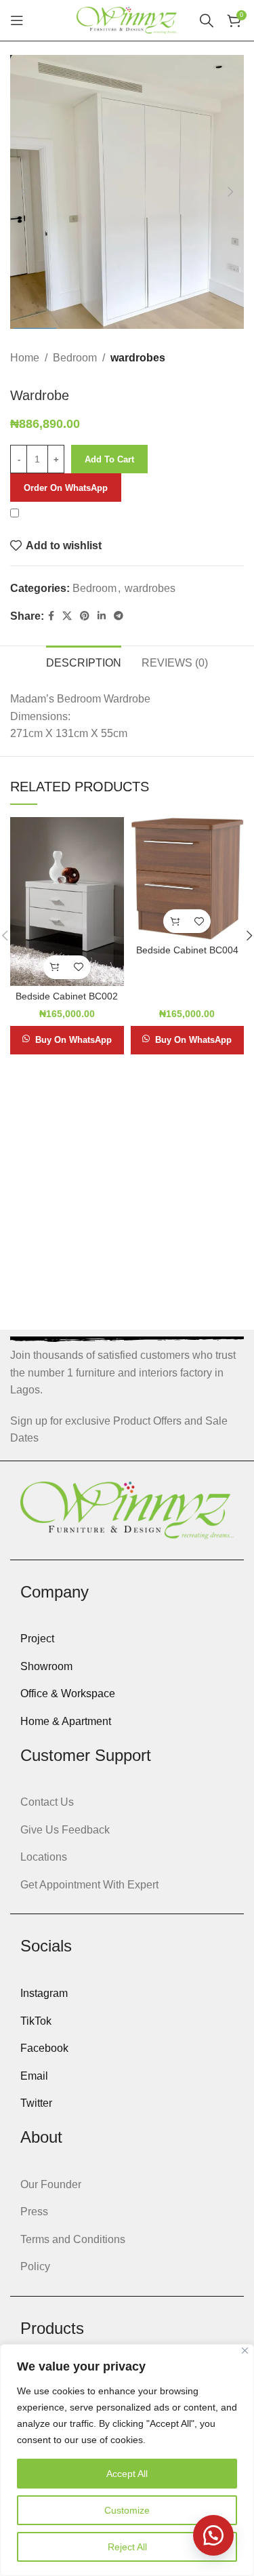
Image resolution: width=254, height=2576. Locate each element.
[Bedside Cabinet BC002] (67, 901)
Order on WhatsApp (66, 488)
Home (25, 358)
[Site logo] (127, 19)
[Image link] (127, 1510)
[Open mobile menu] (17, 20)
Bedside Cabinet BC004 (187, 950)
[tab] (84, 661)
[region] (127, 2460)
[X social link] (67, 616)
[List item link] (127, 1639)
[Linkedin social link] (102, 616)
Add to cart (109, 459)
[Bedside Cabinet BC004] (187, 879)
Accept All (127, 2474)
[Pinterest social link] (85, 616)
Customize (127, 2510)
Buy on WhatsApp (73, 1040)
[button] (24, 192)
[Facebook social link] (51, 616)
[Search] (207, 20)
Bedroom (75, 358)
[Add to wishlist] (79, 967)
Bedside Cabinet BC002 (67, 996)
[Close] (245, 2351)
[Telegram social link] (119, 616)
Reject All (127, 2547)
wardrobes (138, 358)
